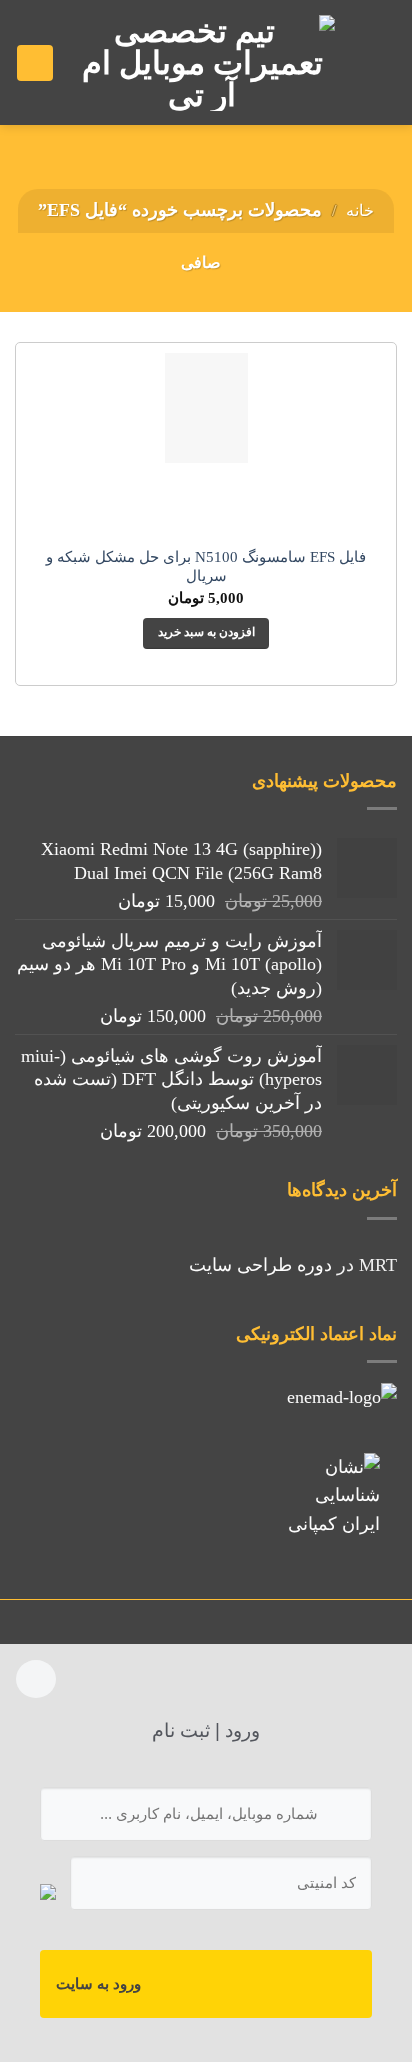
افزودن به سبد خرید (206, 632)
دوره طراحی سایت (260, 1265)
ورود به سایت (98, 1984)
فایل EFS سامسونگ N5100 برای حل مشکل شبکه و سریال (206, 566)
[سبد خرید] (35, 63)
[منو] (373, 62)
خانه (360, 210)
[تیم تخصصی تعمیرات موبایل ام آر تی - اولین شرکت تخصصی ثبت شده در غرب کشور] (201, 63)
